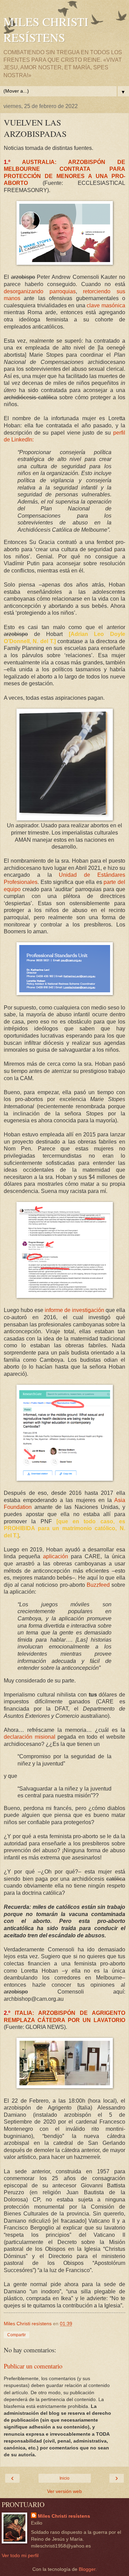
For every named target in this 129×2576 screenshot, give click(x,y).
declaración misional (30, 1737)
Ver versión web (64, 2491)
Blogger (87, 2569)
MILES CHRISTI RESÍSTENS (46, 29)
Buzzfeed (98, 1585)
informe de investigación (74, 1310)
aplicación (56, 1556)
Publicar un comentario (33, 2366)
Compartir (17, 2335)
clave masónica (106, 305)
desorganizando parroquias (40, 291)
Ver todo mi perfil (20, 2555)
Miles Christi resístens (64, 2516)
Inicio (64, 2478)
